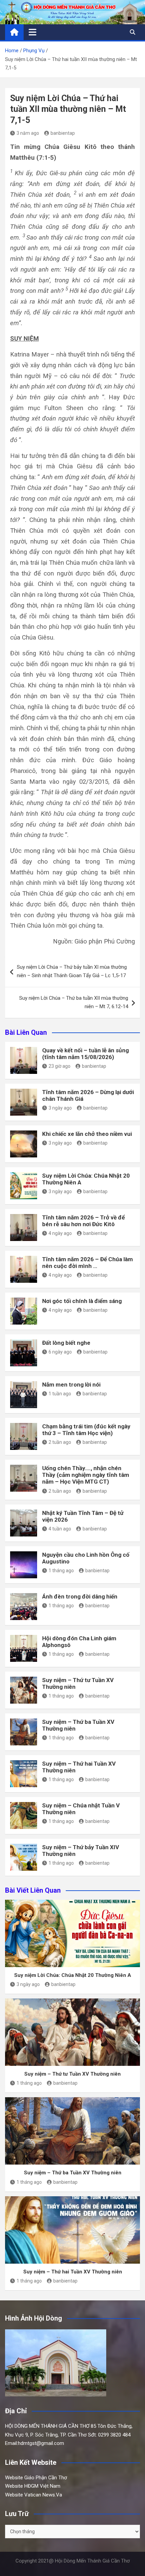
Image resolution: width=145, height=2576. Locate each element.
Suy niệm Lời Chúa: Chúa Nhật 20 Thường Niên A (73, 1975)
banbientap (63, 133)
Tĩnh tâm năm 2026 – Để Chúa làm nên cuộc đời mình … (88, 1263)
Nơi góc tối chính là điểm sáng (82, 1301)
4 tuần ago (60, 1529)
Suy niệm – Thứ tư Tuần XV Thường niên (72, 2074)
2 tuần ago (60, 1442)
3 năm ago (28, 133)
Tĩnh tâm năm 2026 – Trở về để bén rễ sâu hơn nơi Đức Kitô (83, 1221)
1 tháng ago (61, 1571)
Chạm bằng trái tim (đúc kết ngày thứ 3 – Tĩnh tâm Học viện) (86, 1430)
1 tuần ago (60, 1394)
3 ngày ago (60, 1108)
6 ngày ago (60, 1352)
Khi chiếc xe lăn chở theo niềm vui (87, 1134)
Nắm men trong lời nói (71, 1385)
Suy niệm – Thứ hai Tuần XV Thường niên (73, 2272)
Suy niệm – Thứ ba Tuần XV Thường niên (73, 2173)
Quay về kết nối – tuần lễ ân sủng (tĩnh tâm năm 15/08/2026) (85, 1054)
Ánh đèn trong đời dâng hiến (80, 1596)
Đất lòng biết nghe (66, 1343)
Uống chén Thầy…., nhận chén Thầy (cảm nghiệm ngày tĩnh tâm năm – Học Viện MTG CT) (86, 1475)
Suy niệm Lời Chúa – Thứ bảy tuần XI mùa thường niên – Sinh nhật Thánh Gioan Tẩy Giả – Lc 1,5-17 (72, 971)
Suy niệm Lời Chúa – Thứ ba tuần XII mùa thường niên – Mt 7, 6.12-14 (74, 1002)
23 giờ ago (60, 1066)
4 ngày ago (60, 1233)
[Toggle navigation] (33, 32)
